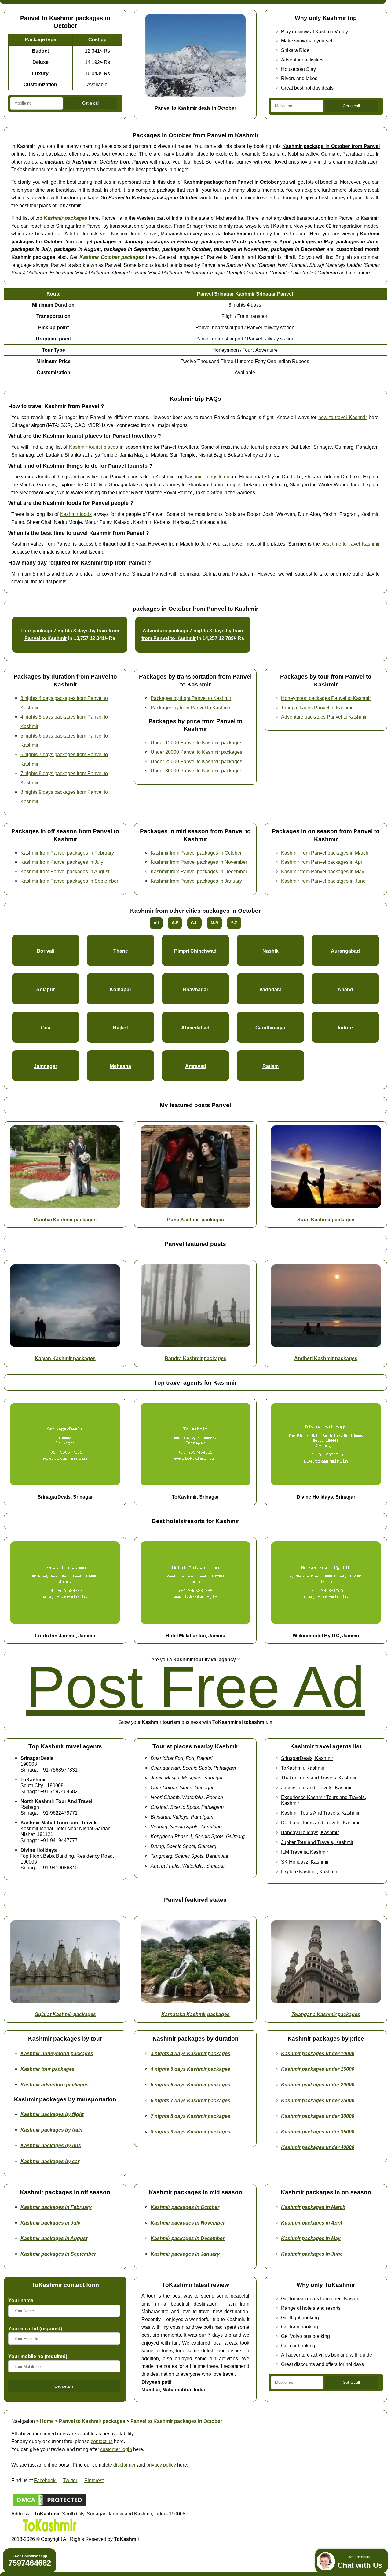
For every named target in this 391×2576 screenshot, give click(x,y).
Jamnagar (46, 1066)
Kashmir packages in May (311, 2238)
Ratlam (270, 1066)
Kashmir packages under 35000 (318, 2132)
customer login (116, 2449)
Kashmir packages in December (188, 2238)
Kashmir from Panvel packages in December (199, 871)
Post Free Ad (195, 1687)
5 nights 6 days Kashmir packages (190, 2085)
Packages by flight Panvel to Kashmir (191, 698)
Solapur (46, 989)
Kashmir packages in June (312, 2254)
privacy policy (161, 2465)
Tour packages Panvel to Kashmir (317, 708)
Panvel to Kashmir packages (92, 2421)
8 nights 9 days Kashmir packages (190, 2132)
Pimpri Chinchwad (195, 951)
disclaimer (124, 2465)
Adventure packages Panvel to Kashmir (324, 717)
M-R (214, 923)
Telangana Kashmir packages (326, 2014)
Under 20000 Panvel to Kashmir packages (196, 752)
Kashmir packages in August (54, 2238)
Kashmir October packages (112, 257)
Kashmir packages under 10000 (318, 2053)
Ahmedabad (195, 1028)
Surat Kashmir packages (326, 1220)
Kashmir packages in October (185, 2207)
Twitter (70, 2480)
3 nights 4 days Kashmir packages (190, 2053)
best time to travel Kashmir (351, 544)
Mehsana (121, 1066)
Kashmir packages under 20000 (318, 2085)
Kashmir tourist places (93, 447)
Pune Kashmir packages (195, 1220)
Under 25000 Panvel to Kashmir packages (196, 761)
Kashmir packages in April (311, 2223)
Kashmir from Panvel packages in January (196, 881)
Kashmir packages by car (50, 2161)
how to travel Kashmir (343, 417)
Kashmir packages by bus (51, 2145)
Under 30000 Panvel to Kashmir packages (196, 771)
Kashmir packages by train (51, 2130)
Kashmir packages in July (50, 2223)
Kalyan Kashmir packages (65, 1358)
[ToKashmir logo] (49, 2531)
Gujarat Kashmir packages (65, 2014)
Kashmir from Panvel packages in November (199, 862)
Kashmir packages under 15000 (318, 2069)
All (156, 923)
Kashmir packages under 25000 (318, 2100)
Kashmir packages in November (188, 2223)
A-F (175, 923)
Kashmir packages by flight (52, 2114)
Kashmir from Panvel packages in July (62, 862)
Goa (46, 1028)
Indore (345, 1028)
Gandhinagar (270, 1028)
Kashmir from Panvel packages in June (323, 881)
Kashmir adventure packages (55, 2085)
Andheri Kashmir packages (326, 1358)
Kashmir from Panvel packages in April (323, 862)
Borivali (46, 951)
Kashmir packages (66, 218)
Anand (345, 989)
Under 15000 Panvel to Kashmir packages (196, 742)
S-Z (234, 923)
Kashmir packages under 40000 (318, 2147)
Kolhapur (121, 989)
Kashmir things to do (207, 477)
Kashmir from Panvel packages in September (69, 881)
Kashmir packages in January (185, 2254)
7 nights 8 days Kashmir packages (190, 2116)
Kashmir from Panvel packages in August (65, 871)
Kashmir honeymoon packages (57, 2053)
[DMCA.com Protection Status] (49, 2506)
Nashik (270, 951)
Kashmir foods (76, 514)
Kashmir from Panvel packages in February (67, 853)
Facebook (45, 2480)
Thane (121, 951)
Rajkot (121, 1028)
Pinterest (94, 2480)
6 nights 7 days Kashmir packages (190, 2100)
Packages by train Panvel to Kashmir (190, 708)
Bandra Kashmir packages (195, 1358)
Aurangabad (345, 951)
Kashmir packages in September (58, 2254)
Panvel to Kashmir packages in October (176, 2421)
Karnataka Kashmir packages (195, 2014)
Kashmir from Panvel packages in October (196, 853)
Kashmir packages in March (313, 2207)
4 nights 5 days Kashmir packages (190, 2069)
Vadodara (270, 989)
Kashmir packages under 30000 (318, 2116)
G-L (194, 923)
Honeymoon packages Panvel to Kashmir (326, 698)
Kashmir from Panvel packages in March (325, 853)
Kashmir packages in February (56, 2207)
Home (47, 2421)
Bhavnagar (195, 989)
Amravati (195, 1066)
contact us (102, 2441)
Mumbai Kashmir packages (65, 1220)
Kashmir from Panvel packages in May (323, 871)
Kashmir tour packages (48, 2069)
